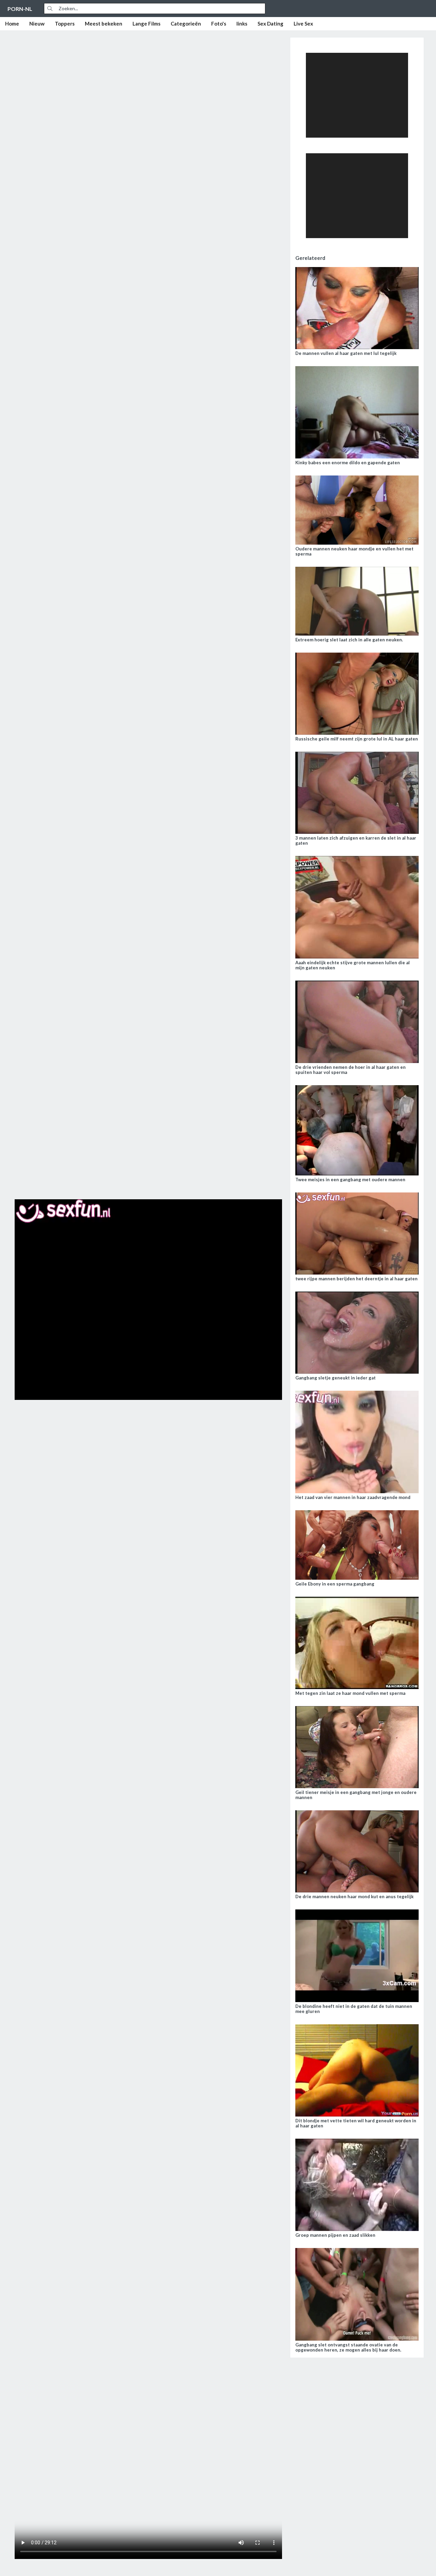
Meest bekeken (104, 24)
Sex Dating (270, 24)
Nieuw (37, 24)
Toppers (65, 24)
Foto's (219, 24)
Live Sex (303, 24)
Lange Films (146, 24)
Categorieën (186, 24)
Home (12, 24)
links (242, 24)
